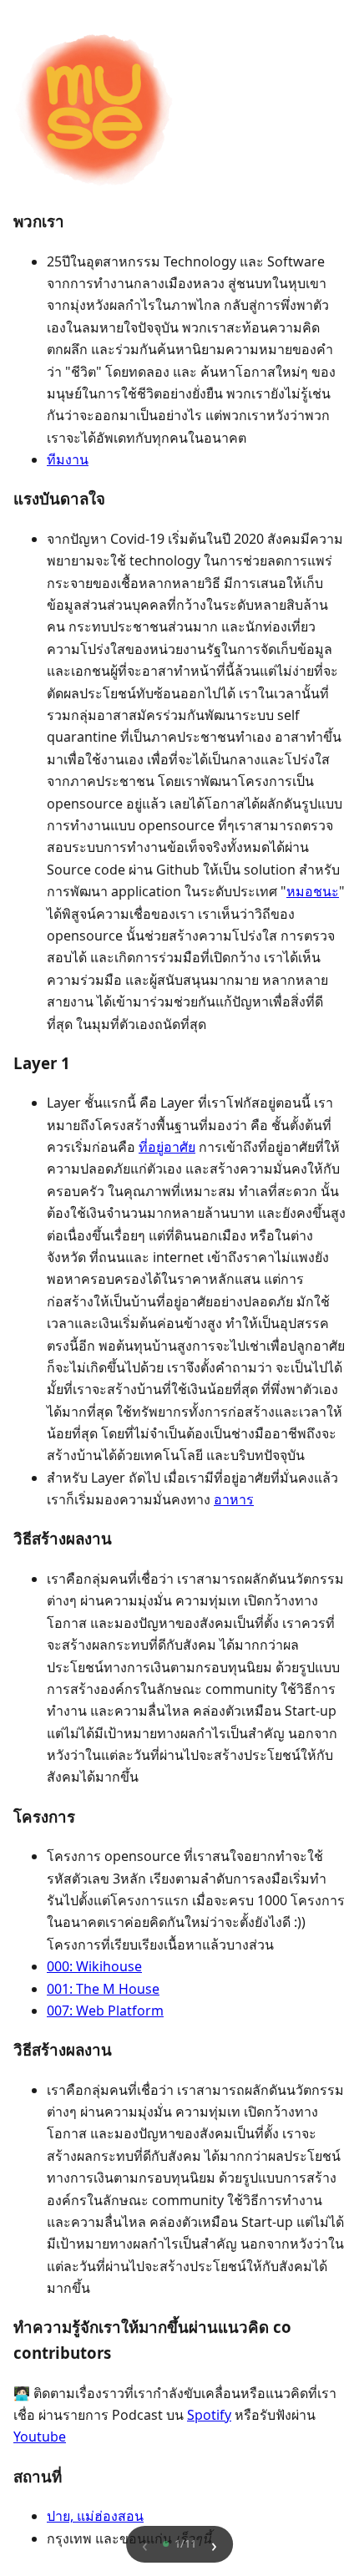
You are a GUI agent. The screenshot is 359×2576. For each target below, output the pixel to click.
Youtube (40, 2437)
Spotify (209, 2415)
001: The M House (103, 1989)
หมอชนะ (313, 891)
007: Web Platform (105, 2011)
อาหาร (234, 1499)
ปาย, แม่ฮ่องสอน (95, 2516)
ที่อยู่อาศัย (167, 1147)
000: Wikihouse (94, 1966)
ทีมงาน (68, 459)
